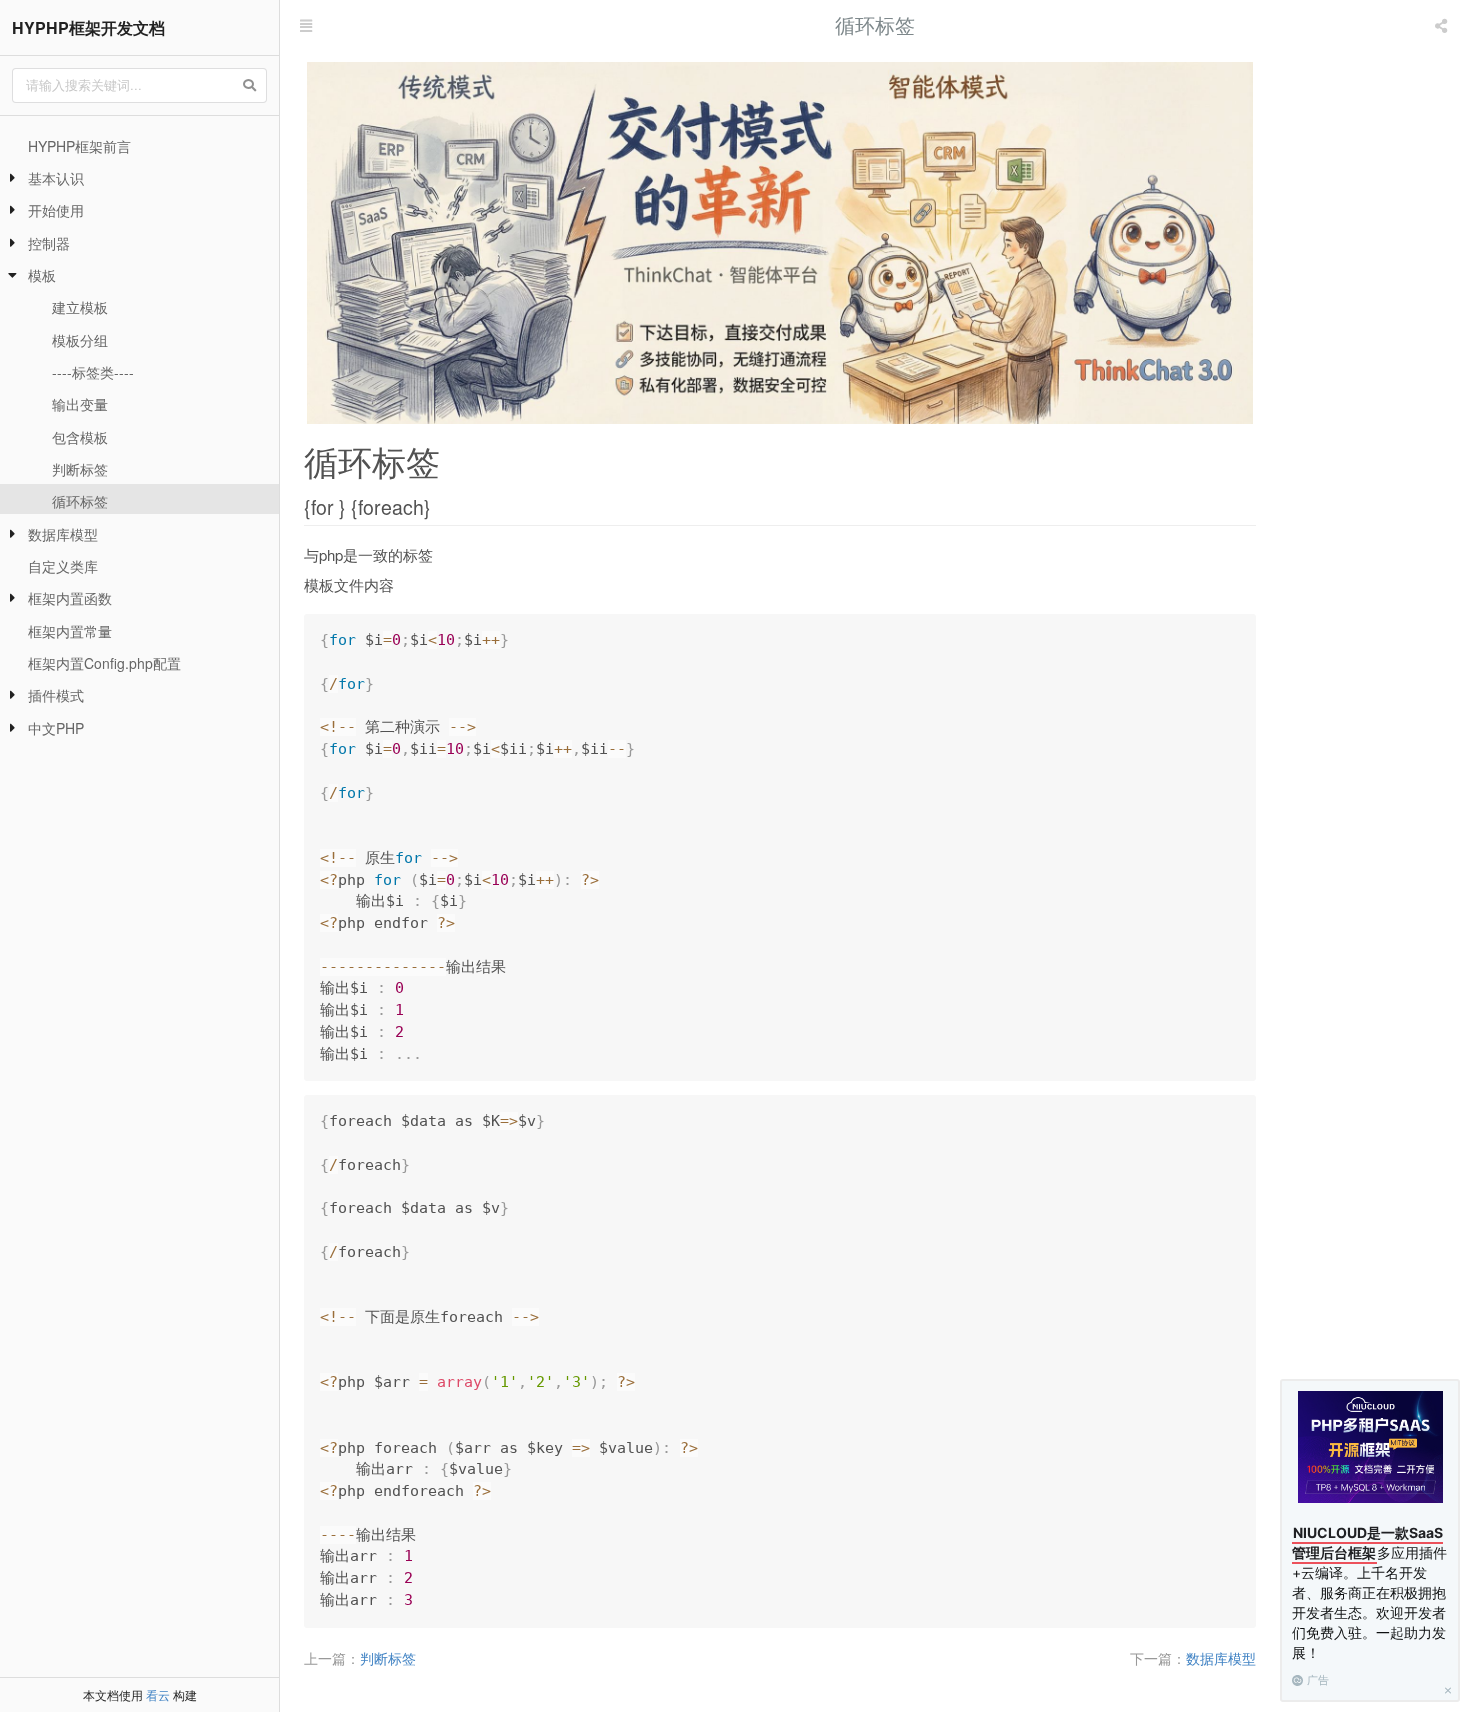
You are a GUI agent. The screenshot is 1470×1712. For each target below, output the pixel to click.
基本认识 (56, 178)
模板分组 (80, 340)
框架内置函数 (70, 598)
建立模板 (80, 307)
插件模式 (56, 695)
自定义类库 (63, 566)
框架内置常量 (70, 631)
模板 (42, 275)
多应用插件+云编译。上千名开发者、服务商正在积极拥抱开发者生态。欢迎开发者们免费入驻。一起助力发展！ (1369, 1592)
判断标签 (80, 469)
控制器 (49, 243)
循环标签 (80, 501)
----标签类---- (93, 372)
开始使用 (56, 210)
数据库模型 (63, 534)
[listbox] (1443, 25)
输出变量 (80, 404)
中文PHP (56, 728)
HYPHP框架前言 (79, 146)
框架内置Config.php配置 (104, 663)
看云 (158, 1694)
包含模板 (80, 437)
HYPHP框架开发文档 (88, 27)
